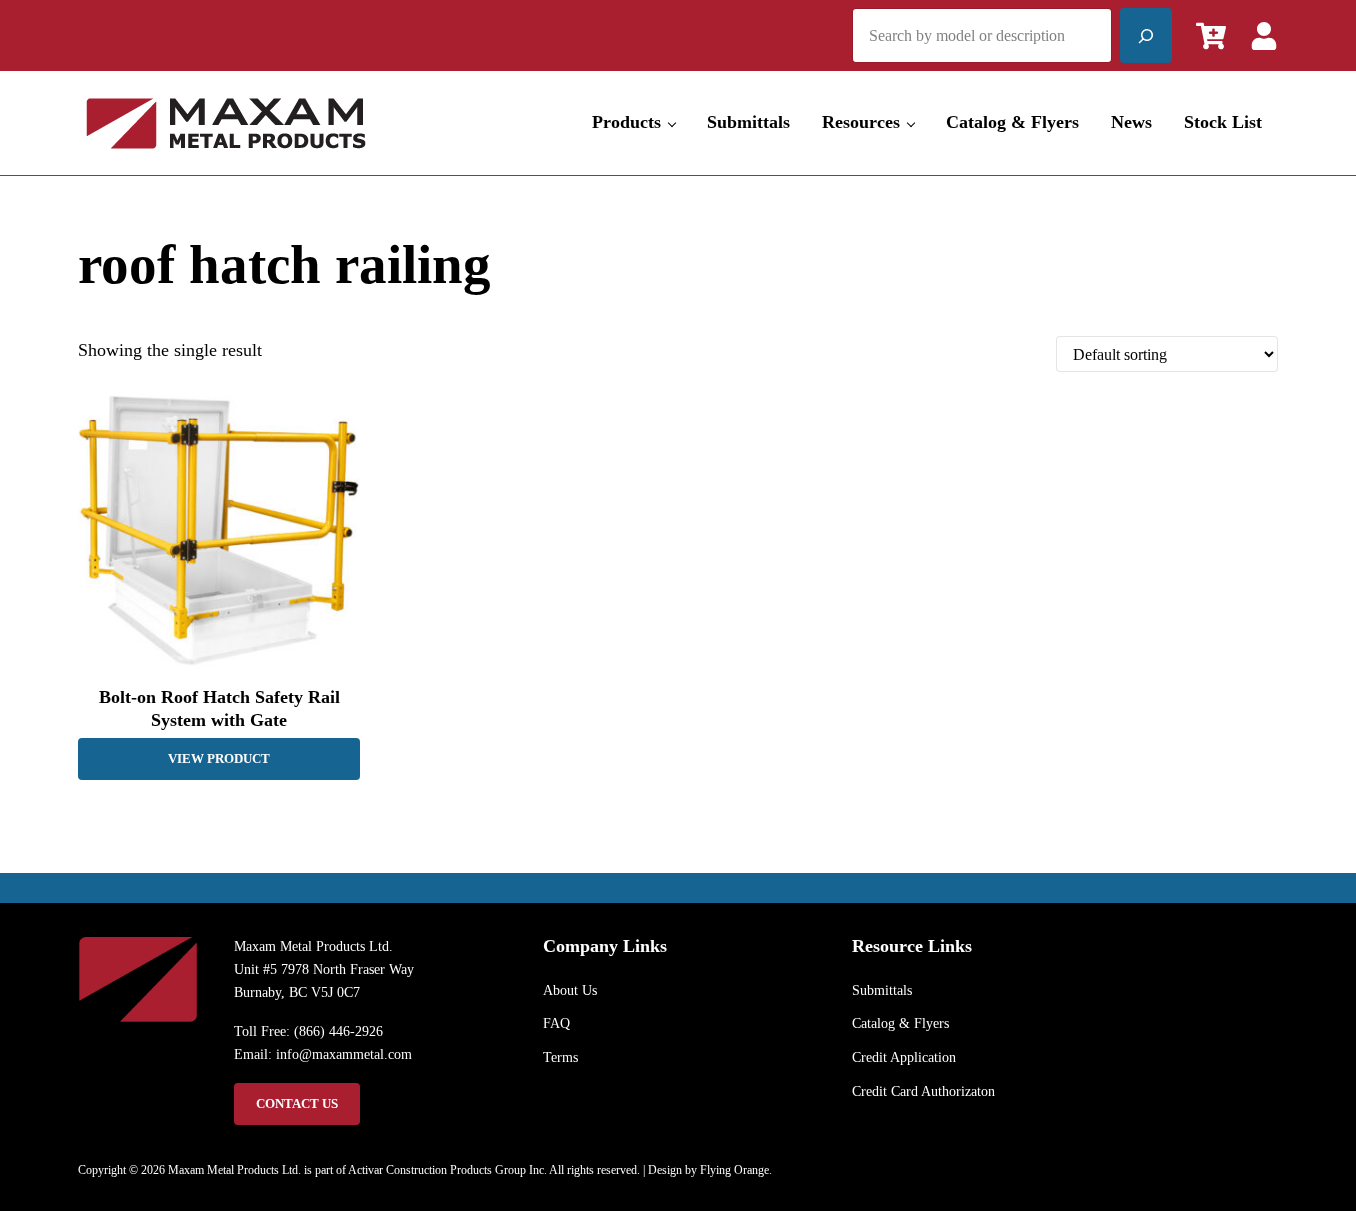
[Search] (1146, 35)
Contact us (297, 1104)
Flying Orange (734, 1170)
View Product (219, 759)
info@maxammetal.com (344, 1054)
